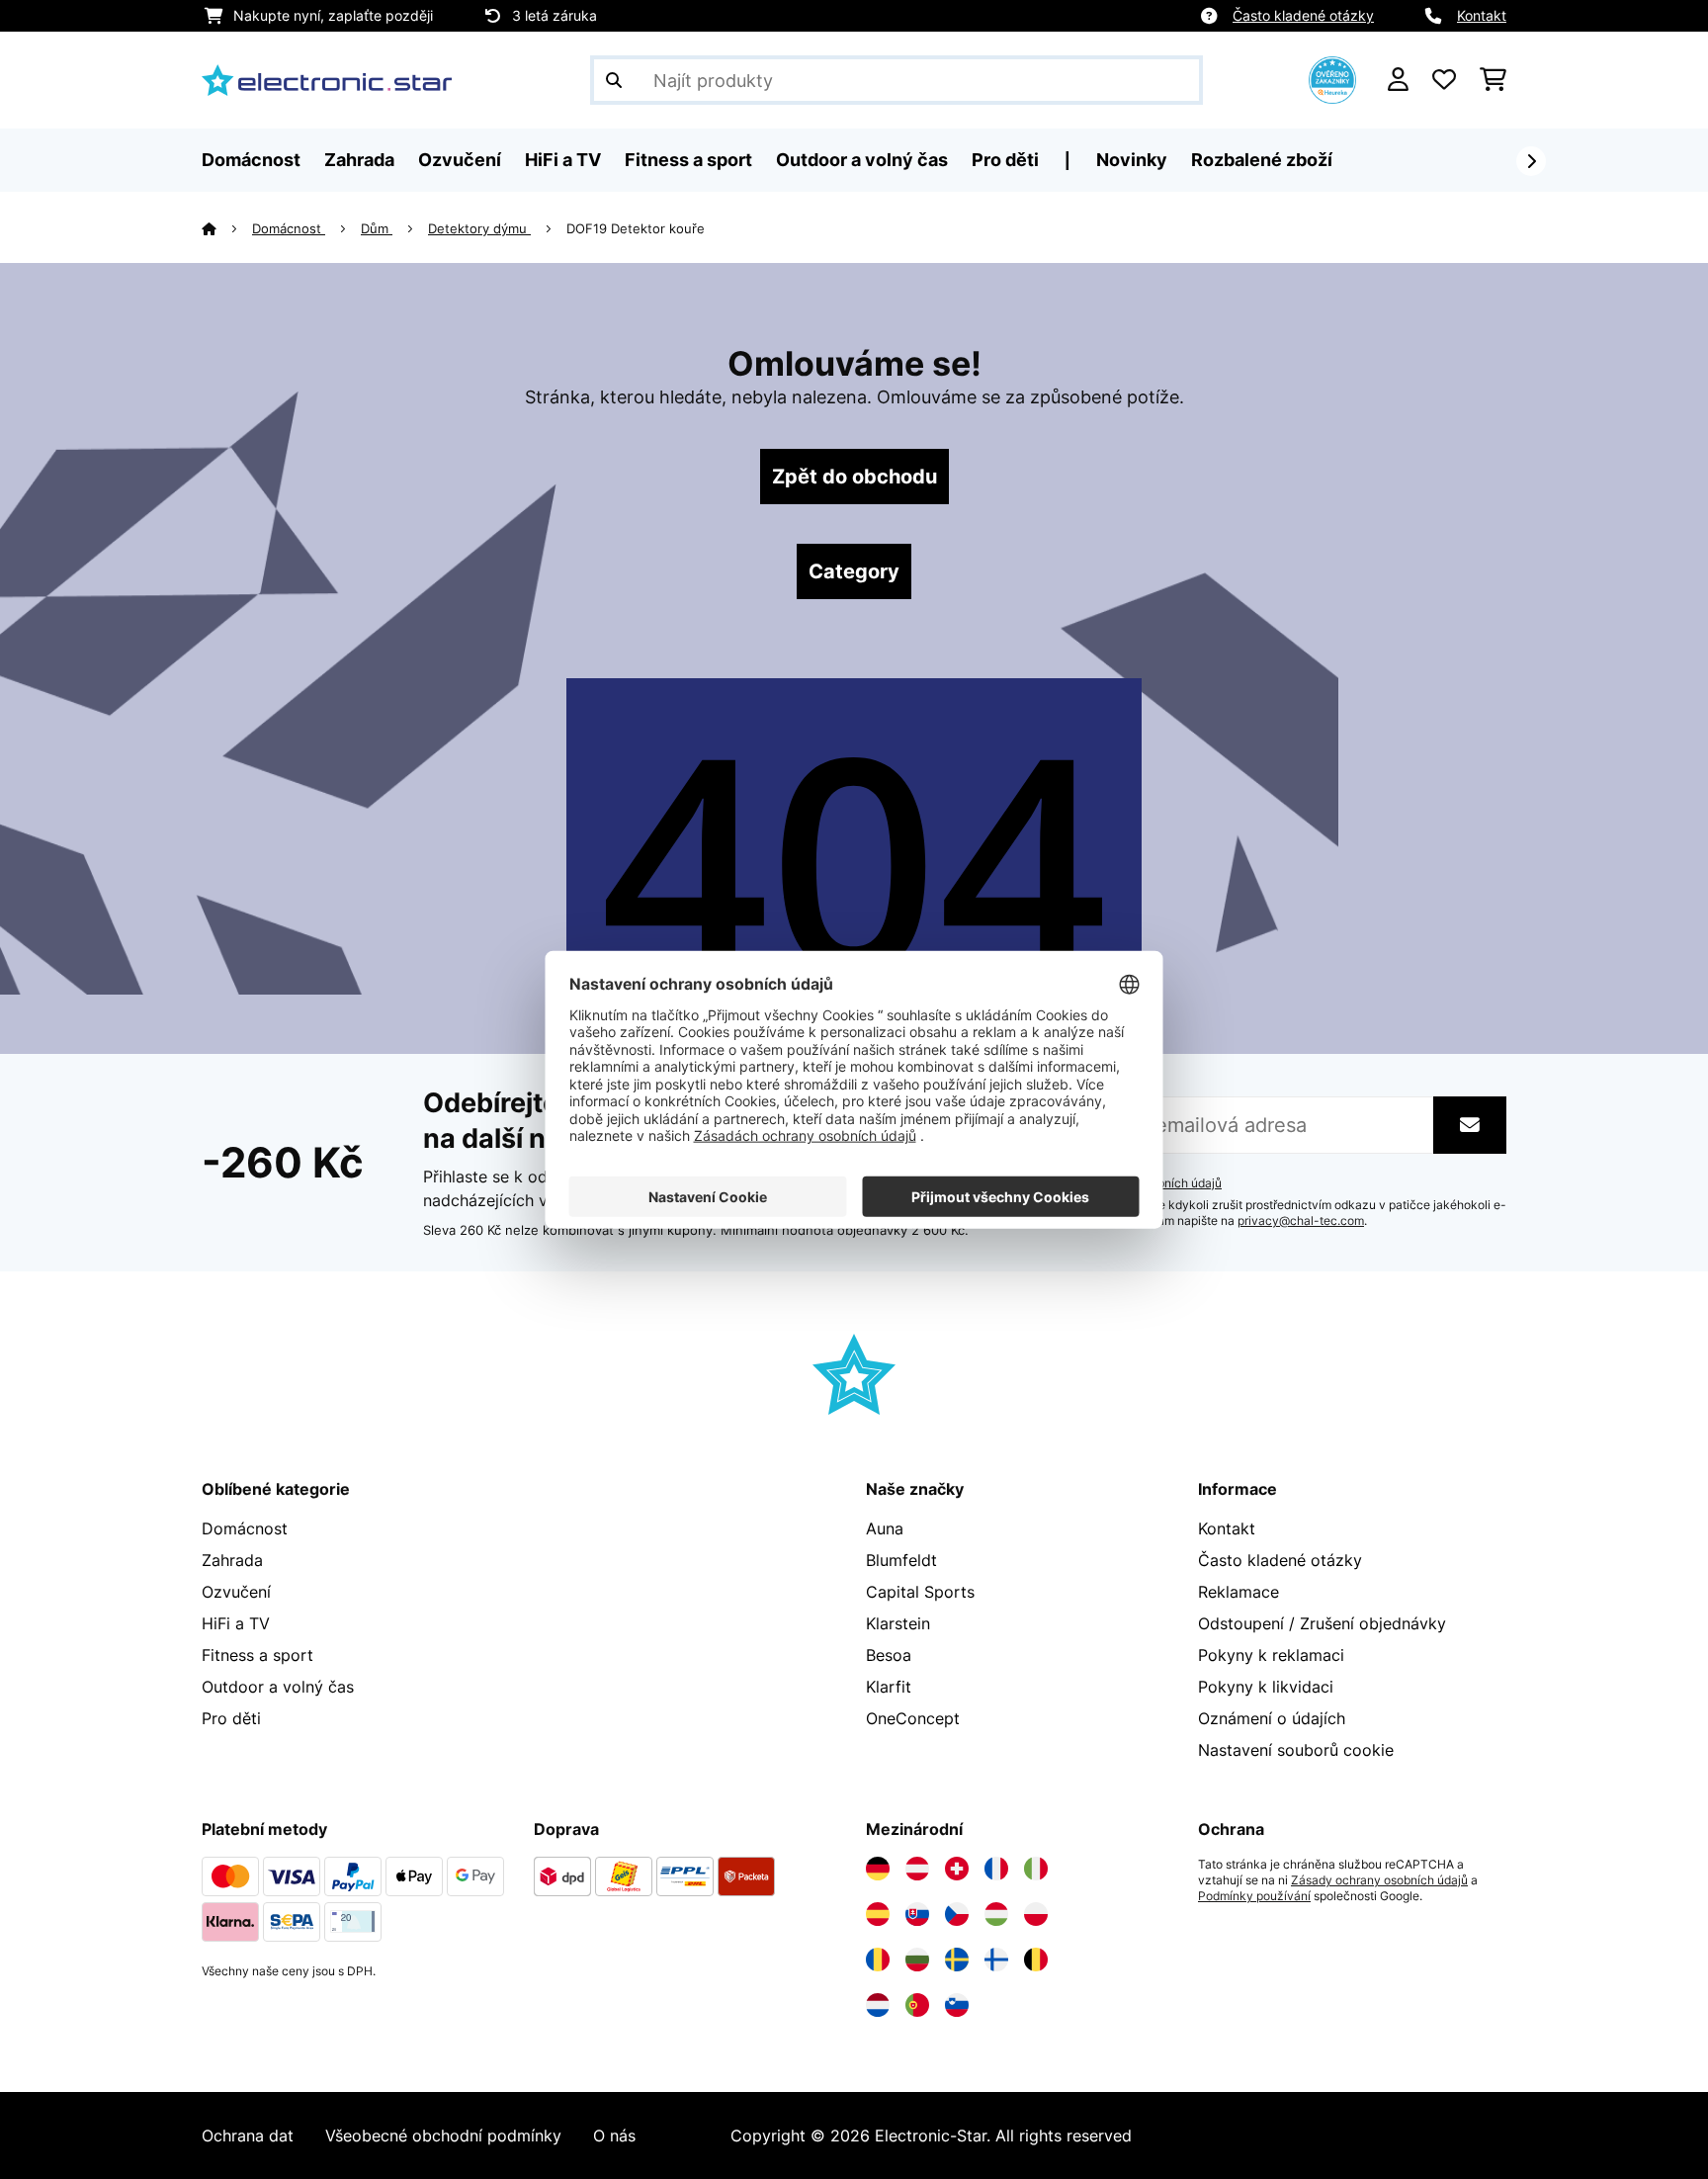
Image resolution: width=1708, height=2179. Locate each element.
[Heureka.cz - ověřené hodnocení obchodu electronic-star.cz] (1332, 78)
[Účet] (1398, 80)
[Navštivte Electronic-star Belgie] (1036, 1960)
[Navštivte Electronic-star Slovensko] (917, 1914)
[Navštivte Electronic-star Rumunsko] (878, 1960)
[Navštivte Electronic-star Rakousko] (917, 1869)
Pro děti (231, 1718)
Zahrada (232, 1560)
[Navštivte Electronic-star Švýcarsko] (957, 1869)
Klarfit (889, 1687)
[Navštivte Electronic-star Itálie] (1036, 1869)
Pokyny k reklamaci (1271, 1655)
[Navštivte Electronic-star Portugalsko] (917, 2005)
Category (854, 571)
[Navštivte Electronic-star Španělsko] (878, 1914)
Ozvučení (236, 1592)
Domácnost (289, 228)
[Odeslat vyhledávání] (614, 80)
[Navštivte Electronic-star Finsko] (996, 1960)
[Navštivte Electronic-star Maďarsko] (996, 1914)
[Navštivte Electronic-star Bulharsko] (917, 1960)
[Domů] (227, 228)
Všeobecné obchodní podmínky (443, 2135)
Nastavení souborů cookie (1296, 1750)
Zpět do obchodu (854, 477)
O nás (614, 2135)
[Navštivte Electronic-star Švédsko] (957, 1960)
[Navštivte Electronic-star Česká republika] (957, 1914)
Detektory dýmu (479, 228)
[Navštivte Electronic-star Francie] (996, 1869)
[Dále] (1531, 161)
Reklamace (1238, 1592)
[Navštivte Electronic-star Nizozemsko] (878, 2005)
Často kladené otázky (1303, 15)
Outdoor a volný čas (278, 1687)
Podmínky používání (1254, 1896)
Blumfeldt (901, 1560)
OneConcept (913, 1718)
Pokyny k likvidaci (1266, 1687)
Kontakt (1482, 15)
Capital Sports (920, 1592)
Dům (377, 228)
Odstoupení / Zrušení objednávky (1322, 1623)
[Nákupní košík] (1493, 80)
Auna (885, 1528)
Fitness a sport (257, 1655)
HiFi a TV (236, 1623)
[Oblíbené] (1444, 80)
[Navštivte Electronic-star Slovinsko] (957, 2005)
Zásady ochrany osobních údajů (1379, 1880)
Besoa (889, 1655)
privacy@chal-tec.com (1301, 1221)
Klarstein (898, 1623)
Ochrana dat (248, 2135)
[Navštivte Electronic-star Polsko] (1036, 1914)
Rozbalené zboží (1262, 160)
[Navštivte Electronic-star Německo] (878, 1869)
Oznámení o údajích (1272, 1718)
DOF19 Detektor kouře (638, 228)
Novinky (1132, 160)
